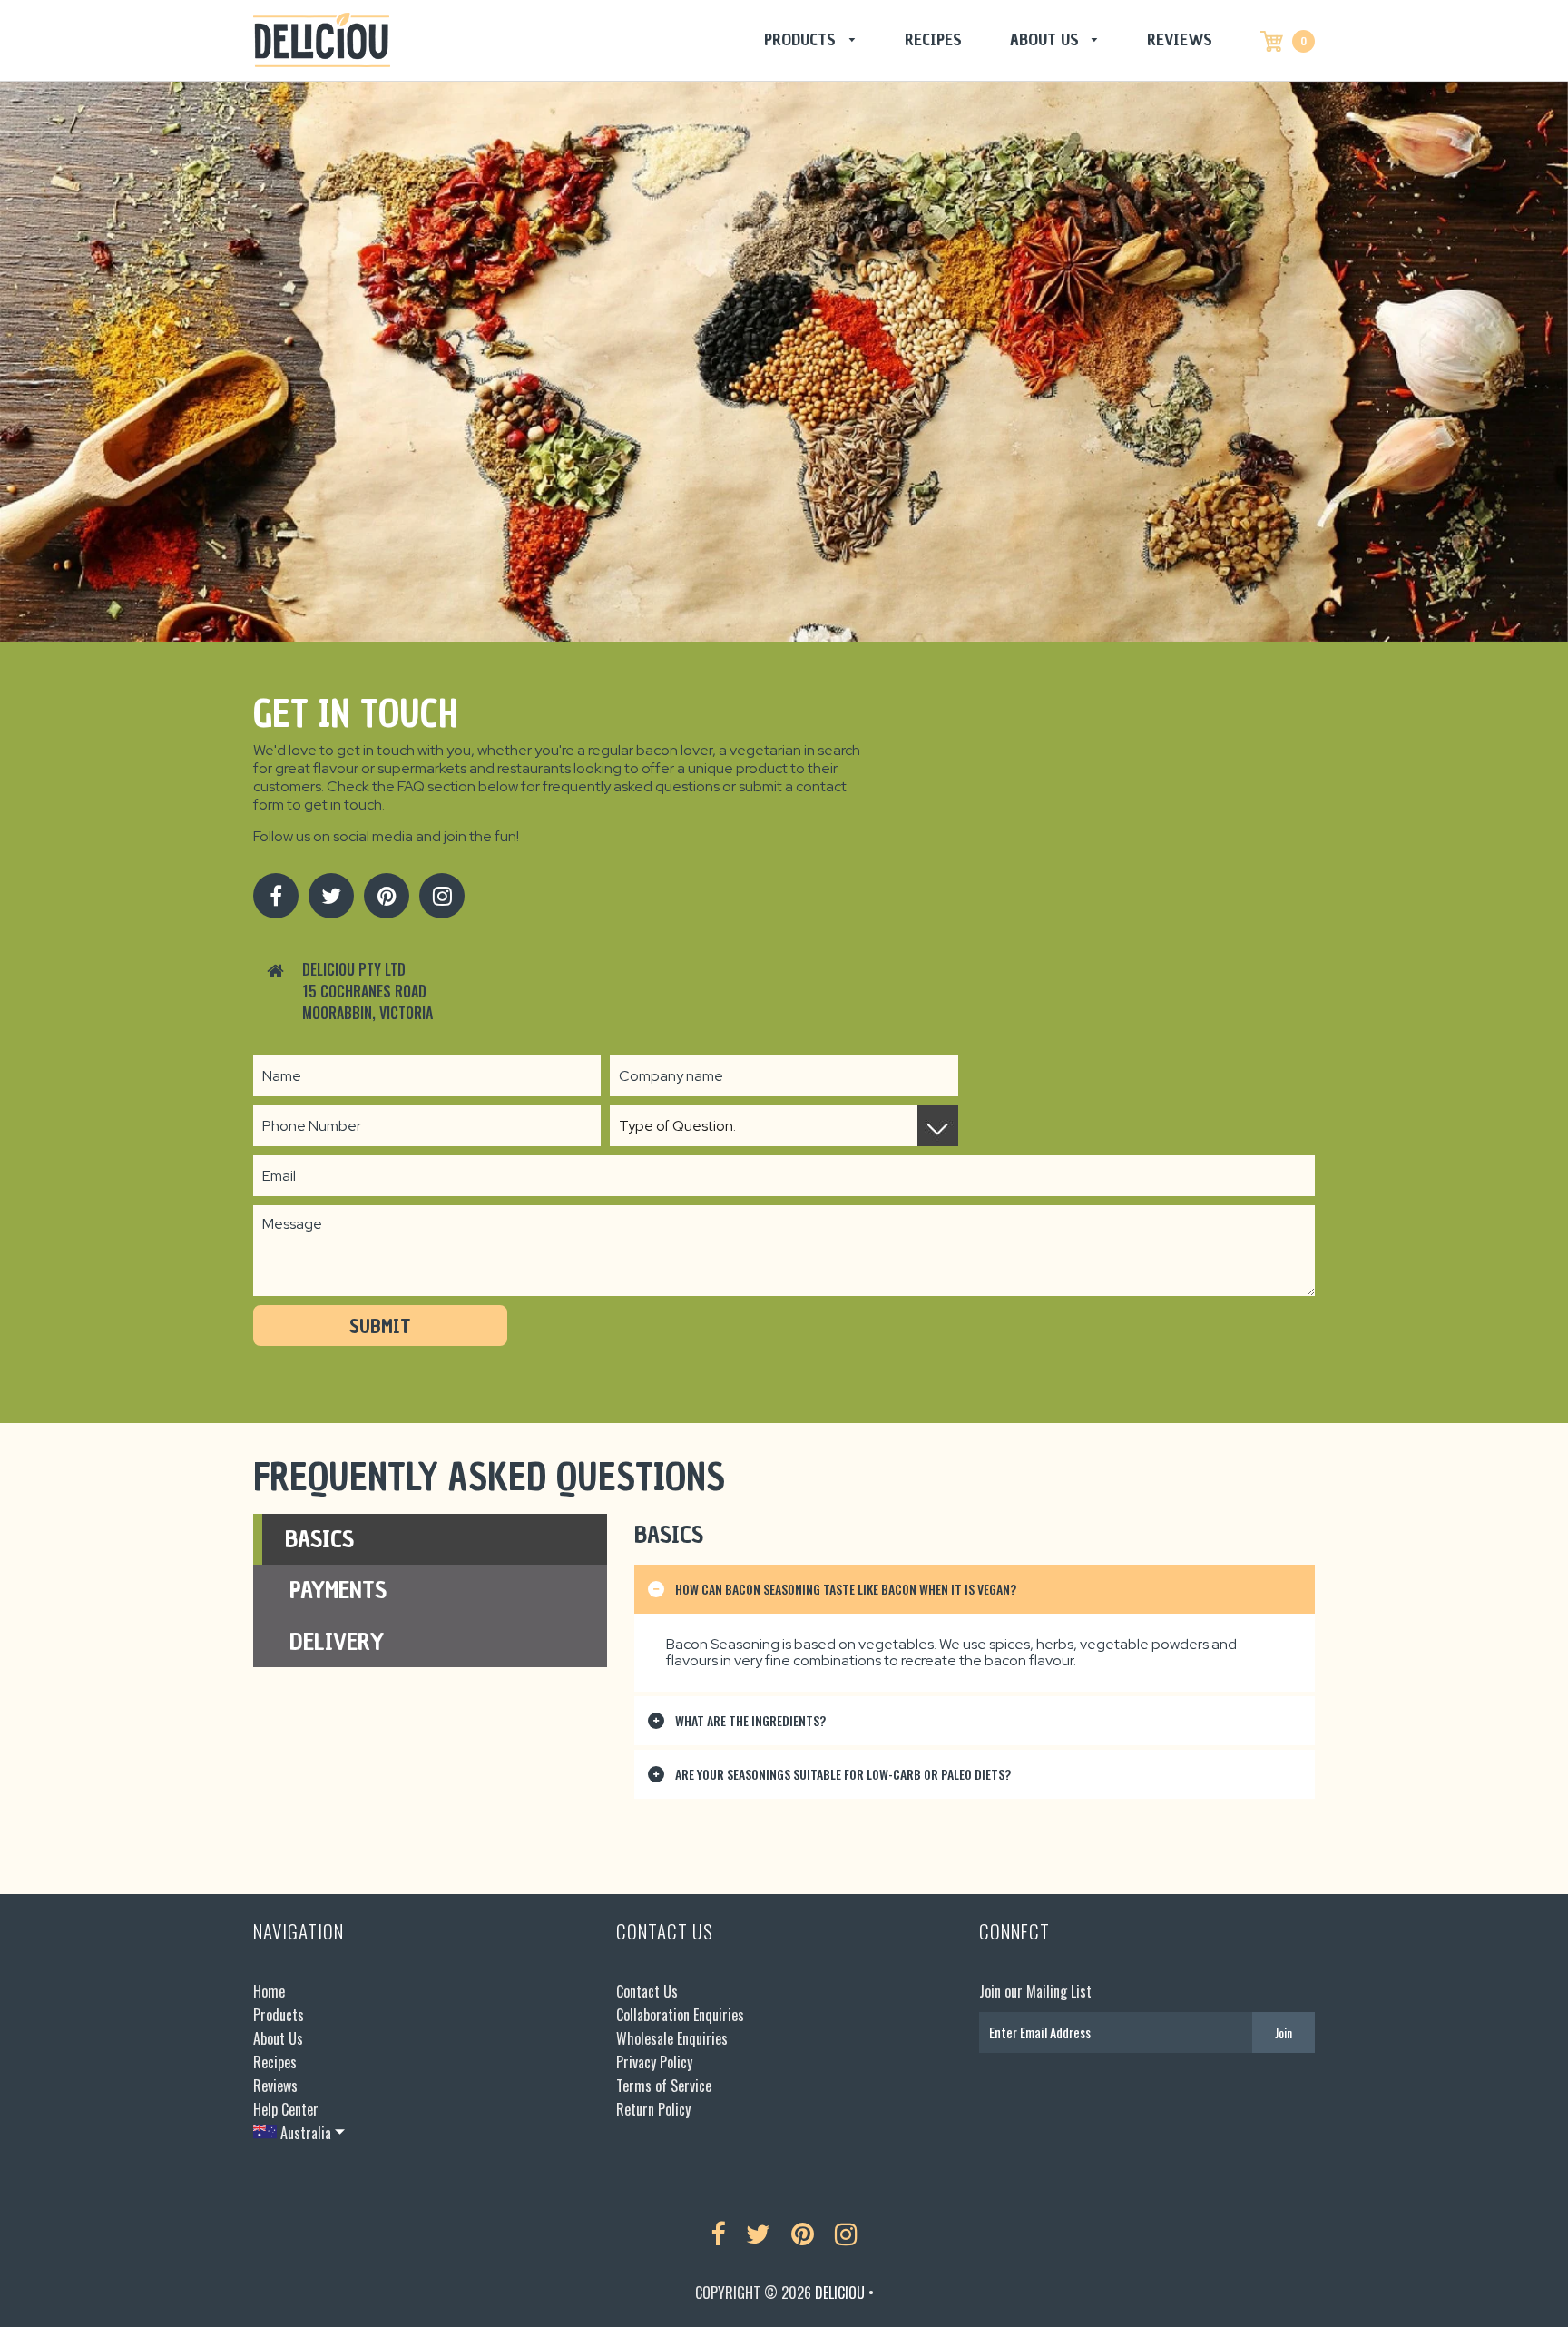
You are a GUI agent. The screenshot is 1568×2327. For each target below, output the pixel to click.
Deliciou (840, 2293)
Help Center (286, 2109)
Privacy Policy (654, 2062)
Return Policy (653, 2109)
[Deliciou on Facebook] (276, 896)
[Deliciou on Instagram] (442, 896)
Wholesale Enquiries (672, 2038)
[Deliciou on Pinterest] (387, 896)
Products (802, 39)
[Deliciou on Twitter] (331, 896)
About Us (1047, 39)
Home (269, 1991)
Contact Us (647, 1991)
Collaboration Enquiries (680, 2015)
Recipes (933, 39)
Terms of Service (664, 2086)
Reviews (1180, 39)
